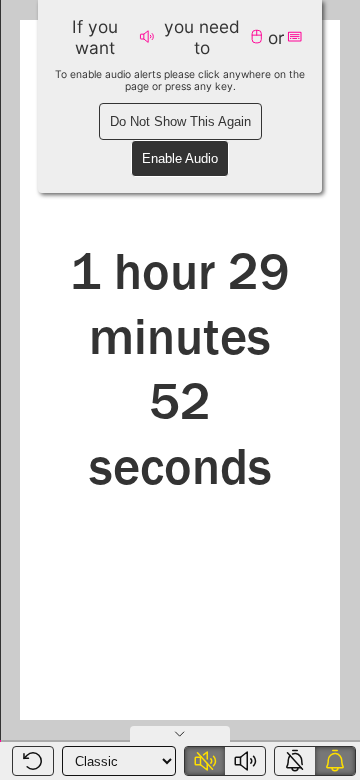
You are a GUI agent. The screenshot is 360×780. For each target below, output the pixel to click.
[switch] (225, 761)
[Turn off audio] (205, 761)
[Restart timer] (33, 761)
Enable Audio (180, 158)
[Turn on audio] (245, 761)
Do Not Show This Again (180, 121)
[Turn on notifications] (335, 761)
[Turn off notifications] (295, 761)
